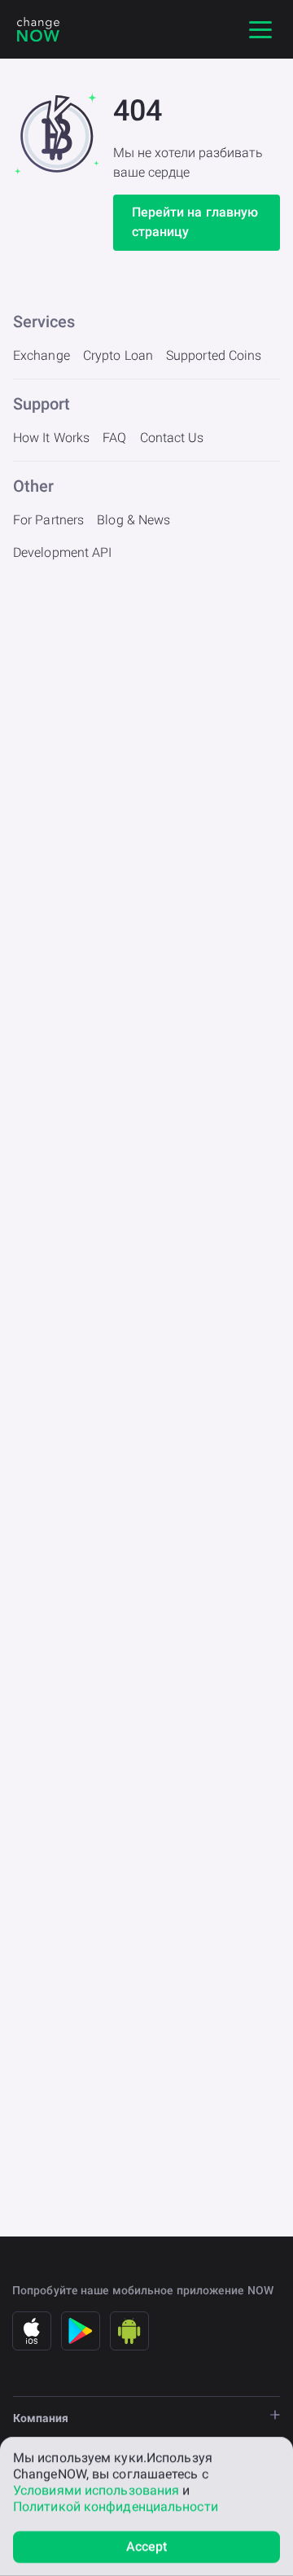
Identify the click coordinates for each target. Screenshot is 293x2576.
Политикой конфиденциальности (116, 2506)
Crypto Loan (118, 355)
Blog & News (133, 520)
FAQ (114, 438)
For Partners (48, 520)
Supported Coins (214, 355)
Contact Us (172, 438)
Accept (147, 2546)
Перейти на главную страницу (195, 222)
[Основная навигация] (260, 29)
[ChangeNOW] (38, 29)
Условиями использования (96, 2490)
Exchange (42, 355)
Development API (63, 552)
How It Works (51, 438)
